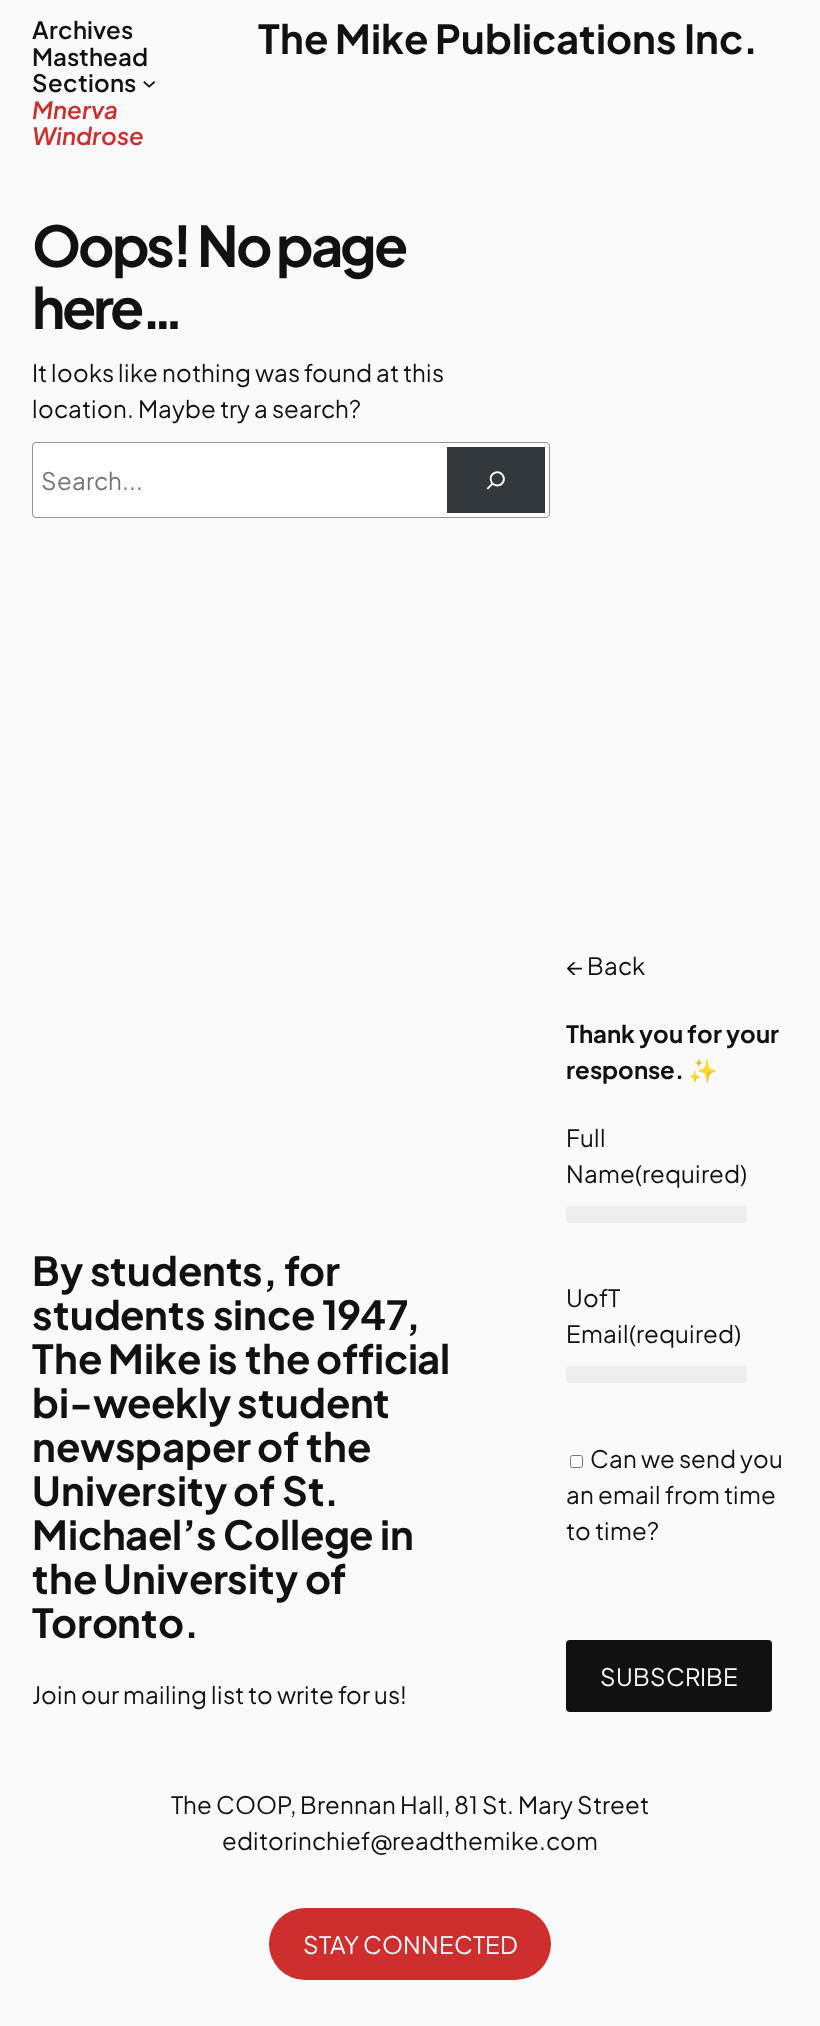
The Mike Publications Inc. (508, 37)
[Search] (496, 480)
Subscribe (669, 1676)
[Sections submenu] (149, 82)
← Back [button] (605, 965)
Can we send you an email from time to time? (674, 1494)
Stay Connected (410, 1944)
